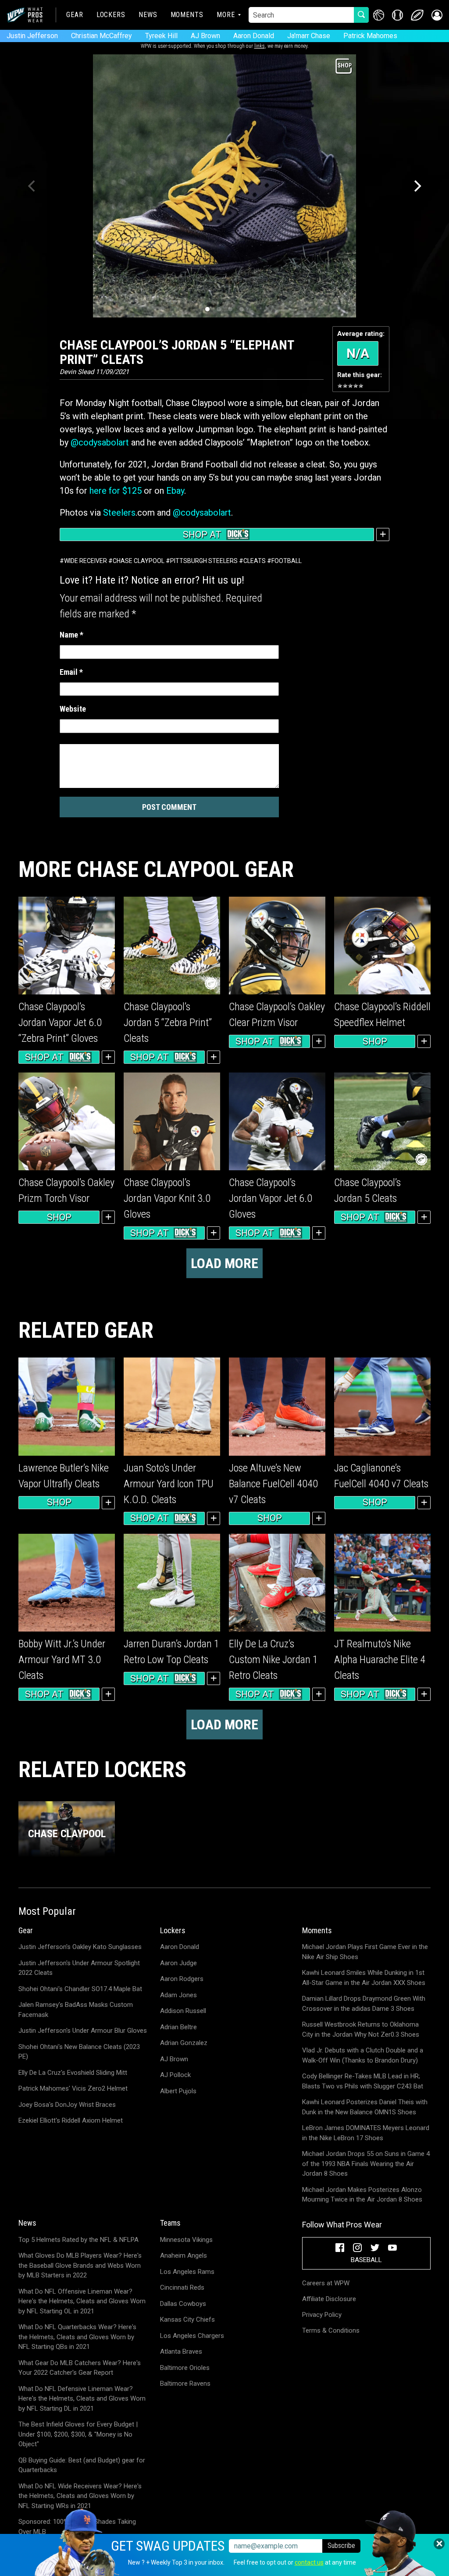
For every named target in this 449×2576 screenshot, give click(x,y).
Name (71, 635)
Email (71, 672)
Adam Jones (178, 1995)
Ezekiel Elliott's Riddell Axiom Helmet (71, 2120)
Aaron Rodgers (182, 1979)
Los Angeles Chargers (192, 2336)
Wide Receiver (86, 561)
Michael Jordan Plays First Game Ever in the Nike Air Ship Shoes (365, 1952)
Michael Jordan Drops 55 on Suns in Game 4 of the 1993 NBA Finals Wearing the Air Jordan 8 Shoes (366, 2164)
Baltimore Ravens (185, 2384)
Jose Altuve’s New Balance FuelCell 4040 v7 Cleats (273, 1484)
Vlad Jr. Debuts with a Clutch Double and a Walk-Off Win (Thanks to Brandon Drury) (363, 2055)
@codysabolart (100, 442)
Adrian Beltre (178, 2027)
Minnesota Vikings (186, 2240)
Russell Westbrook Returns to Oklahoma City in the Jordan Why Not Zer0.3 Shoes (361, 2029)
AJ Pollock (175, 2075)
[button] (437, 15)
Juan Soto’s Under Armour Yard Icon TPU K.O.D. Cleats (169, 1484)
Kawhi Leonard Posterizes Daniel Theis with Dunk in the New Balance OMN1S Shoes (365, 2107)
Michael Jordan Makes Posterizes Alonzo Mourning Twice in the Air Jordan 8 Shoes (362, 2195)
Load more (224, 1263)
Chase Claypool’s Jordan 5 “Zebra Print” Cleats (168, 1023)
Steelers (119, 513)
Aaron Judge (178, 1963)
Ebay (175, 491)
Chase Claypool (139, 561)
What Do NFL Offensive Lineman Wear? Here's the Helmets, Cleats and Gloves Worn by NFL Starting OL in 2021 (82, 2301)
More (226, 15)
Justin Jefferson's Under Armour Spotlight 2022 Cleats (79, 1968)
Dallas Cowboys (183, 2304)
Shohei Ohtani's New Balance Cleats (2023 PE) (79, 2052)
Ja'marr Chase (309, 36)
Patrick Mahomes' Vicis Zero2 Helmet (73, 2088)
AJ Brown (205, 36)
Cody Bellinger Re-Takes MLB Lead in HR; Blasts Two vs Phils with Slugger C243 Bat (363, 2081)
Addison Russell (183, 2011)
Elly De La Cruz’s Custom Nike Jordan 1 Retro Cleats (273, 1660)
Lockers (111, 15)
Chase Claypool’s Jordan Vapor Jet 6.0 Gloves (271, 1198)
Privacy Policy (322, 2315)
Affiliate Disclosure (329, 2299)
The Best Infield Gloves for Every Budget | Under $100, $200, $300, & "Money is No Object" (78, 2434)
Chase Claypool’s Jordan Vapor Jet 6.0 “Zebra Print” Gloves (60, 1023)
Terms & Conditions (331, 2330)
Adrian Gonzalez (184, 2043)
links (260, 46)
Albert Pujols (178, 2091)
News (148, 15)
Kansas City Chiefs (187, 2319)
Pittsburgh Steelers (204, 561)
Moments (187, 15)
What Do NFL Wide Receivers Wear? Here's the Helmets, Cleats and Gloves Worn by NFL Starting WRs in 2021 (80, 2496)
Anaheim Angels (184, 2255)
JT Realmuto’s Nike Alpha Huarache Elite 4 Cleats (380, 1660)
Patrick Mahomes (370, 36)
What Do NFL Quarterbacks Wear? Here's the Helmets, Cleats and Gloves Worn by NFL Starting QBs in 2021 (77, 2337)
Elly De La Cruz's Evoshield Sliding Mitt (73, 2073)
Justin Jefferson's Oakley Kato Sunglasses (80, 1947)
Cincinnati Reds (182, 2287)
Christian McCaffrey (102, 36)
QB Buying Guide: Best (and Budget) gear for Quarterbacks (82, 2465)
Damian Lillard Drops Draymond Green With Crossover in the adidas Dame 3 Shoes (364, 2004)
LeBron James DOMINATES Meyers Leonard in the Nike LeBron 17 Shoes (366, 2133)
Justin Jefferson (32, 36)
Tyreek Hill (161, 36)
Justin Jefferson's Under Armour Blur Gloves (83, 2031)
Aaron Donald (254, 36)
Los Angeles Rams (187, 2272)
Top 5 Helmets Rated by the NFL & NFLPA (78, 2240)
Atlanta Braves (181, 2352)
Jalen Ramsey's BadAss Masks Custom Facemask (76, 2010)
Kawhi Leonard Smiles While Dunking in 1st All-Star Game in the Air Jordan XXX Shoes (364, 1978)
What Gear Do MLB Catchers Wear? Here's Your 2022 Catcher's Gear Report (80, 2368)
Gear (75, 15)
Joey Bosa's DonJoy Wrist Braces (67, 2105)
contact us (309, 2562)
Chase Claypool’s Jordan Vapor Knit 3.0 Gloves (167, 1198)
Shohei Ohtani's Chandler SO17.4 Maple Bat (80, 1989)
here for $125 (116, 491)
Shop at (202, 534)
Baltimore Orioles (185, 2368)
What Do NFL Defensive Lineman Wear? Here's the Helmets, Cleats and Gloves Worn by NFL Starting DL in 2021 (82, 2399)
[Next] (417, 186)
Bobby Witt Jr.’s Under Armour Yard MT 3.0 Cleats (62, 1660)
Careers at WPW (326, 2283)
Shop (375, 1041)
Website (73, 709)
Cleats (255, 561)
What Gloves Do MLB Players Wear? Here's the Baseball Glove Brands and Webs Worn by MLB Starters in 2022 (80, 2265)
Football (287, 561)
